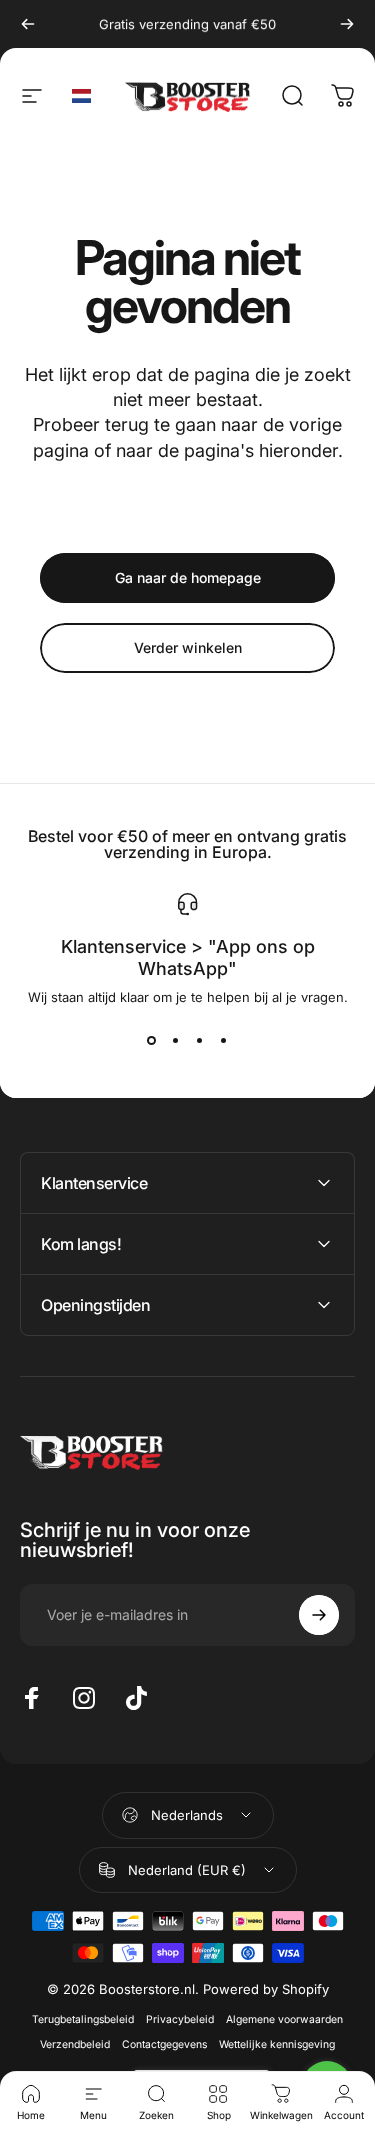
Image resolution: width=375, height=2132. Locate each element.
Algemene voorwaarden (284, 2019)
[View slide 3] (200, 1041)
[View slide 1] (152, 1041)
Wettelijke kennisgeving (277, 2044)
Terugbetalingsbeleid (83, 2019)
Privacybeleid (180, 2019)
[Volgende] (347, 24)
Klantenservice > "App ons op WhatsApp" (188, 958)
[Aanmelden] (319, 1615)
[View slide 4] (224, 1041)
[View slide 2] (176, 1041)
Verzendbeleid (75, 2044)
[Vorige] (28, 24)
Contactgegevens (164, 2044)
